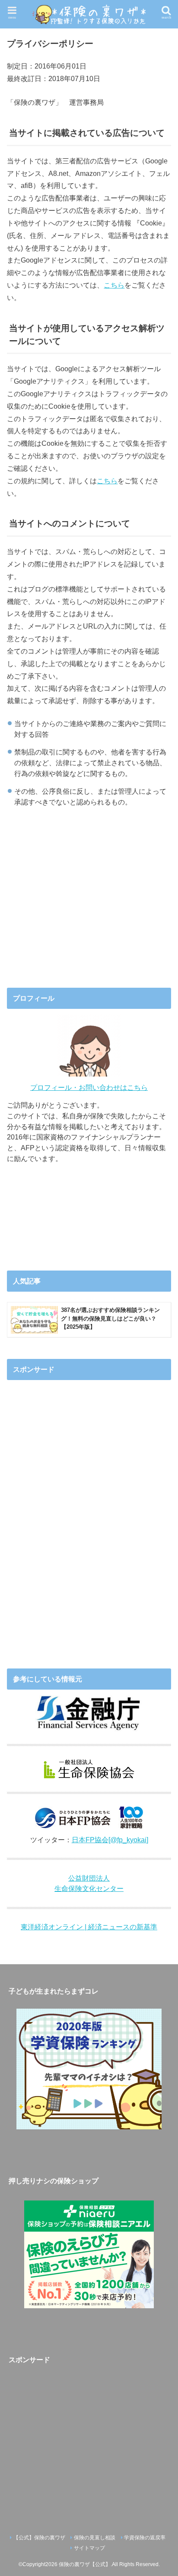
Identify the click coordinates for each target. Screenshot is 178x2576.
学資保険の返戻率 (145, 2538)
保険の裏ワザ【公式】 (85, 2564)
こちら (114, 285)
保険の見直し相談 (95, 2538)
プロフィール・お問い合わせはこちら (89, 1087)
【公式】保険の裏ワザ (39, 2538)
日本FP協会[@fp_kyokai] (110, 1840)
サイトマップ (89, 2548)
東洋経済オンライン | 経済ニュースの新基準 (89, 1927)
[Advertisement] (89, 903)
